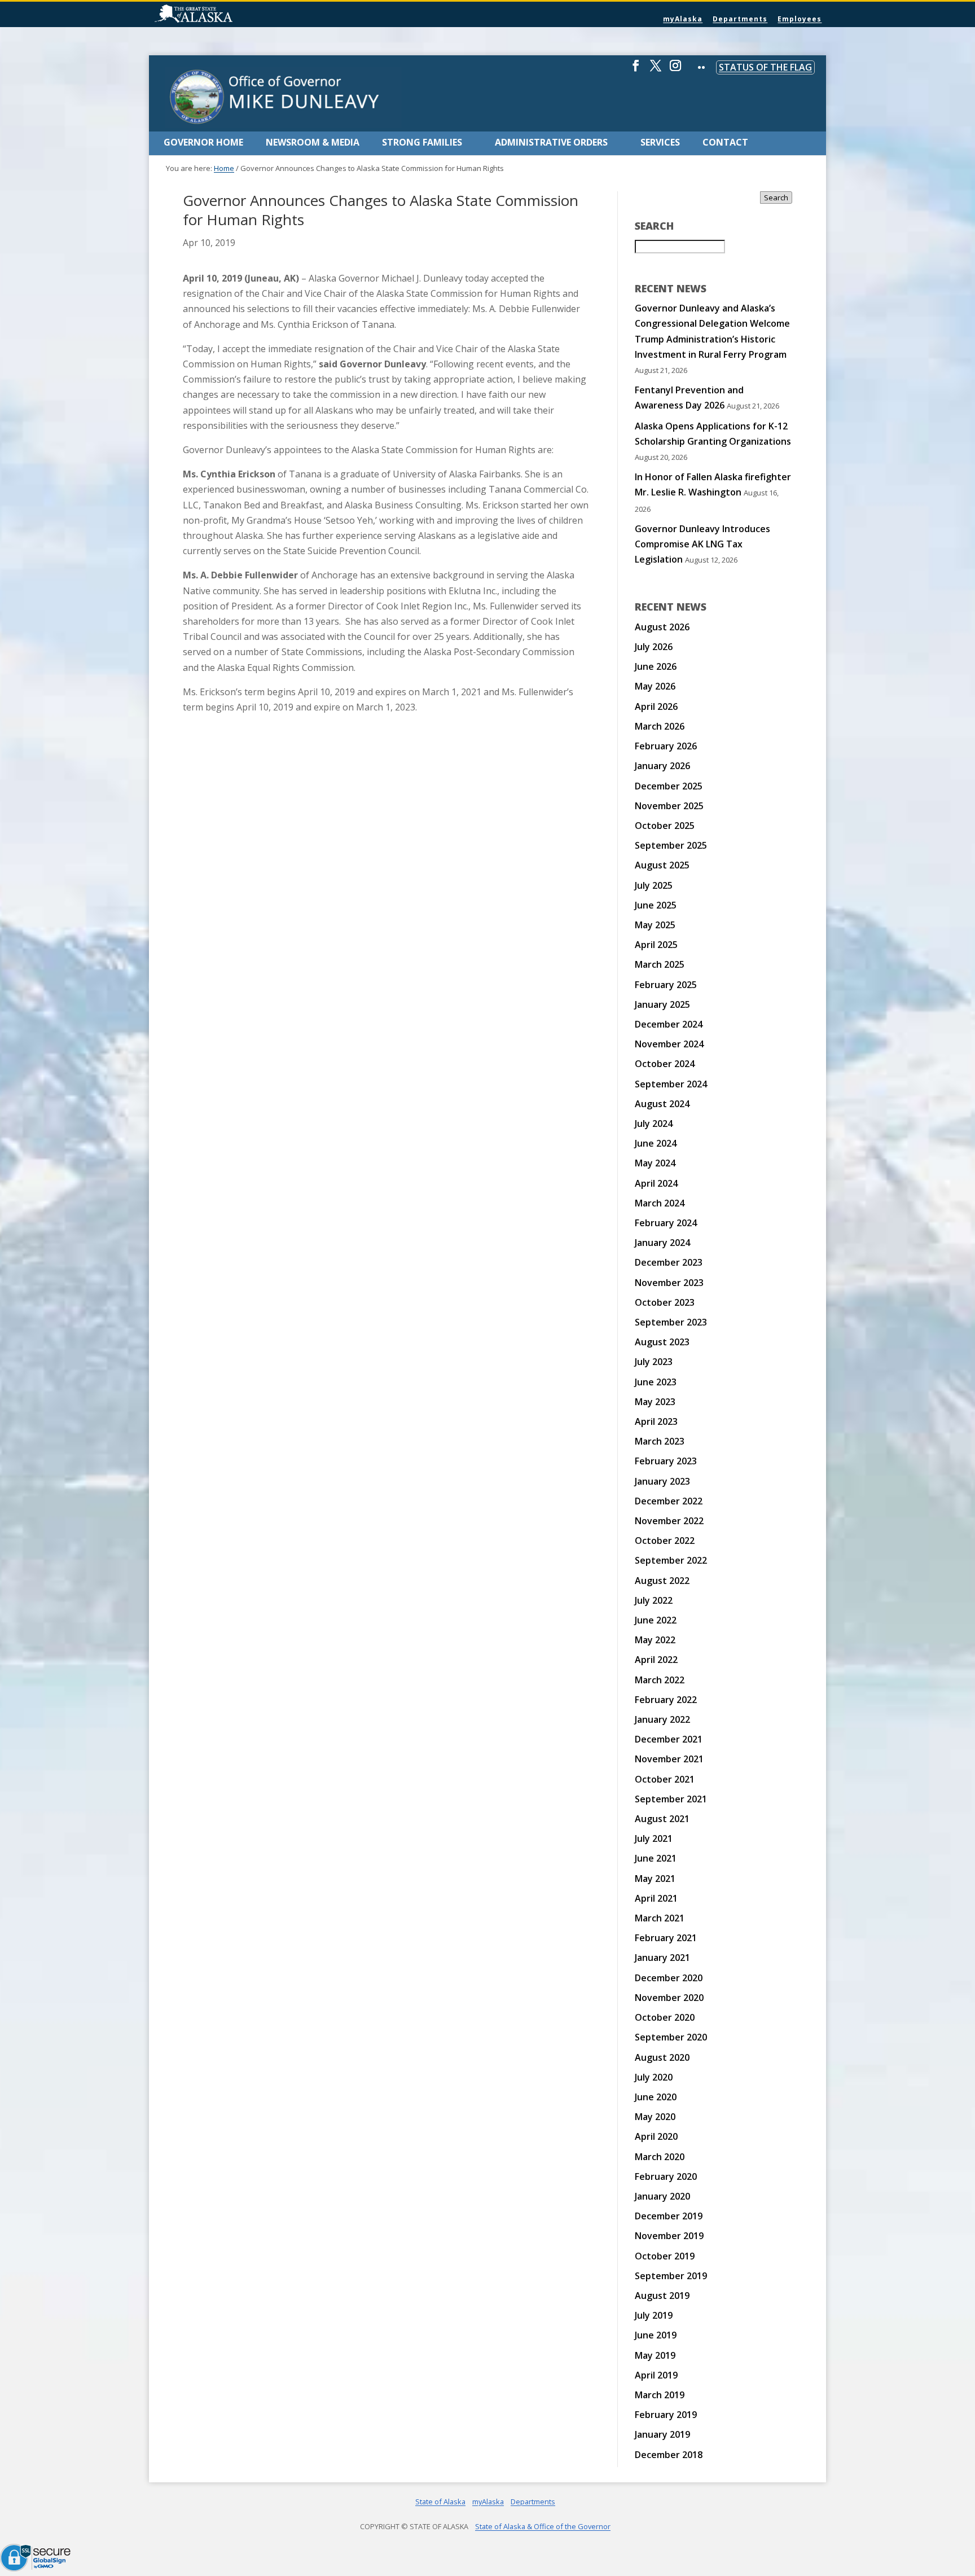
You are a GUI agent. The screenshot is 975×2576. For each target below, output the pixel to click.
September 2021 (671, 1799)
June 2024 (656, 1143)
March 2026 (660, 726)
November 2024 (669, 1044)
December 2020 (669, 1978)
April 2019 (656, 2375)
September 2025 (671, 845)
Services (660, 142)
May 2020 (655, 2117)
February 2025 (666, 985)
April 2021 (656, 1898)
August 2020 (662, 2057)
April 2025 (656, 945)
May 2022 (655, 1640)
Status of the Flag (765, 67)
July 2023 (654, 1362)
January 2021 (662, 1958)
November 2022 (669, 1521)
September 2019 (671, 2276)
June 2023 (656, 1382)
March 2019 (660, 2395)
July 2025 (654, 885)
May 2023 (655, 1402)
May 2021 (655, 1879)
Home (224, 168)
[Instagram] (675, 70)
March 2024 (660, 1203)
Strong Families (422, 142)
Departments (740, 19)
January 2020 (662, 2196)
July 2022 (654, 1600)
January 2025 (662, 1004)
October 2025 (665, 826)
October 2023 (665, 1302)
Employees (800, 19)
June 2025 (656, 905)
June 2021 (656, 1858)
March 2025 (660, 964)
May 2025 (655, 925)
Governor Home (203, 142)
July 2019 (654, 2315)
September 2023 (671, 1322)
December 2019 (669, 2216)
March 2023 (660, 1441)
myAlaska (683, 19)
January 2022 (662, 1719)
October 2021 (665, 1779)
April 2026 (656, 706)
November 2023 (669, 1283)
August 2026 (662, 627)
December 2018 (669, 2455)
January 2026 (662, 766)
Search (776, 198)
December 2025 (669, 786)
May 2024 (655, 1163)
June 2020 (656, 2097)
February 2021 (666, 1938)
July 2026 (654, 647)
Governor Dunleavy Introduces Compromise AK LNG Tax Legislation (702, 544)
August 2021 (662, 1819)
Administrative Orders (551, 142)
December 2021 (669, 1739)
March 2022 (660, 1680)
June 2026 (656, 666)
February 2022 (666, 1700)
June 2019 (656, 2335)
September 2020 (671, 2037)
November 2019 (669, 2236)
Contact (725, 142)
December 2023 (669, 1262)
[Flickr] (701, 75)
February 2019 (666, 2415)
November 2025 (669, 806)
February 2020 (666, 2176)
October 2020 (665, 2017)
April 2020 (656, 2136)
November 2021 (669, 1759)
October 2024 (665, 1064)
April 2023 (656, 1421)
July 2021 (654, 1838)
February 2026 (666, 746)
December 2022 (669, 1501)
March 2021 (660, 1918)
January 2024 (662, 1243)
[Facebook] (636, 70)
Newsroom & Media (313, 142)
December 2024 (669, 1024)
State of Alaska (222, 15)
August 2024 (662, 1104)
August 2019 (662, 2296)
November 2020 (669, 1998)
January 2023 (662, 1481)
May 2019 (655, 2355)
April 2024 (656, 1183)
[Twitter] (656, 70)
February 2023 (666, 1461)
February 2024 (666, 1223)
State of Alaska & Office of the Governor (543, 2526)
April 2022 (656, 1660)
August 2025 (662, 865)
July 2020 (654, 2077)
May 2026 (655, 686)
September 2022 (671, 1560)
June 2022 (656, 1620)
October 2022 (665, 1541)
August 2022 (662, 1581)
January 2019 (662, 2434)
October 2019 (665, 2256)
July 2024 (654, 1124)
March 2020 (660, 2157)
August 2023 (662, 1342)
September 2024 (671, 1084)
